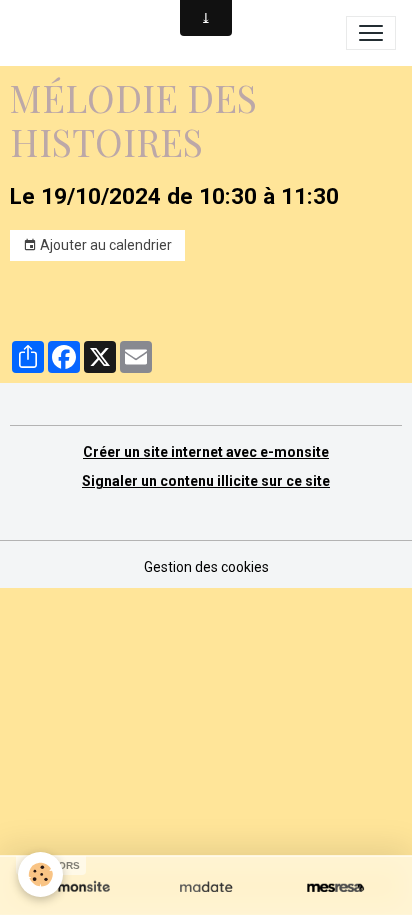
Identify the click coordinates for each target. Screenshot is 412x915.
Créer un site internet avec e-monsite (206, 452)
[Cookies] (40, 874)
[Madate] (205, 887)
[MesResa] (335, 887)
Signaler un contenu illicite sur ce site (206, 481)
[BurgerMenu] (371, 33)
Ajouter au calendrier (104, 245)
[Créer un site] (76, 887)
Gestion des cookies (206, 567)
